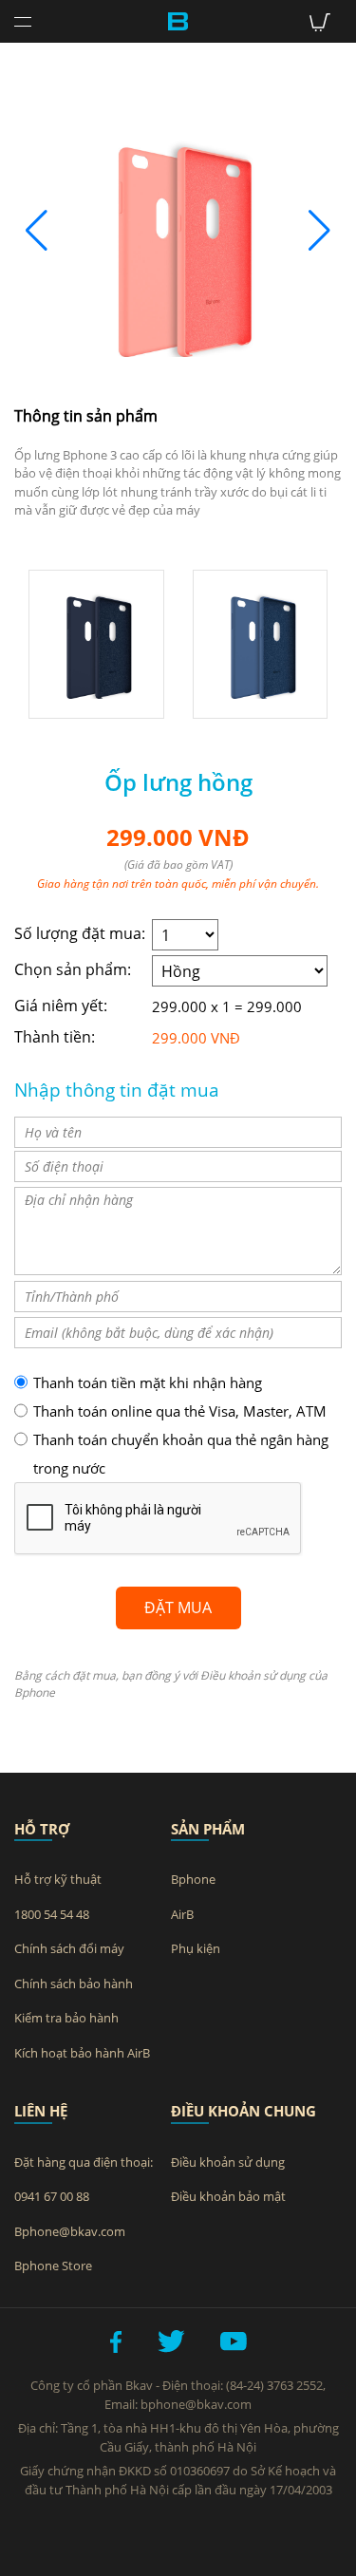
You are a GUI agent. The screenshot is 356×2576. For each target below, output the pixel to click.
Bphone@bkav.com (70, 2231)
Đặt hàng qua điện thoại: (84, 2162)
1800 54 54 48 (52, 1914)
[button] (319, 231)
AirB (182, 1914)
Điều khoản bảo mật (228, 2196)
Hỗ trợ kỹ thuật (58, 1879)
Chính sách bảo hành (74, 1984)
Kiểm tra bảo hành (66, 2018)
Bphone (193, 1879)
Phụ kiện (196, 1948)
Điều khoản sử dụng (228, 2162)
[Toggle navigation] (23, 24)
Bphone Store (53, 2266)
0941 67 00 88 (52, 2196)
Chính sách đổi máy (69, 1948)
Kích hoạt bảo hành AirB (82, 2053)
